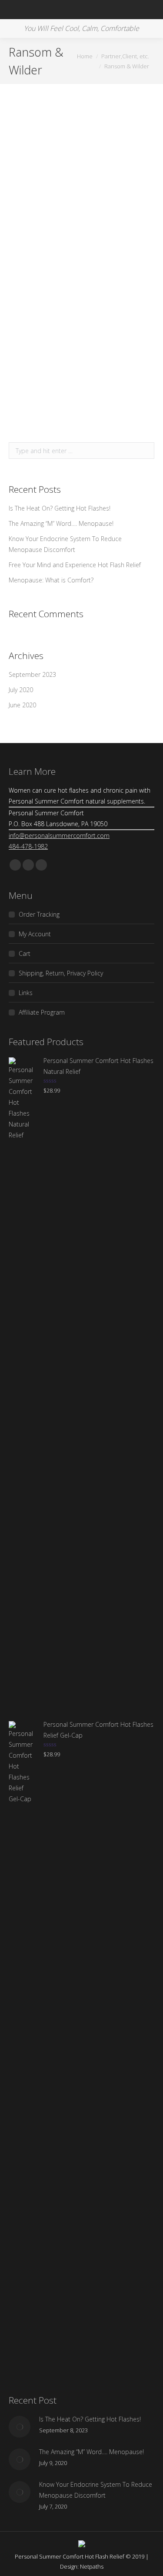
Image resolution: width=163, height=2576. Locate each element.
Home (85, 56)
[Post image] (20, 2427)
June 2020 (22, 705)
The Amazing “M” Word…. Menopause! (61, 523)
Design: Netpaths (82, 2566)
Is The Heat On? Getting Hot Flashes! (60, 508)
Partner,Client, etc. (125, 56)
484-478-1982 (28, 846)
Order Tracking (39, 914)
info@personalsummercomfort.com (59, 836)
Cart (25, 953)
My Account (35, 934)
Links (26, 993)
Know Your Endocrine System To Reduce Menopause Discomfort (65, 544)
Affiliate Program (42, 1012)
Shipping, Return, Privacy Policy (61, 973)
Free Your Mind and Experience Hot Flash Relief (75, 565)
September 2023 (32, 674)
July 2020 (21, 690)
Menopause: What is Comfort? (51, 580)
